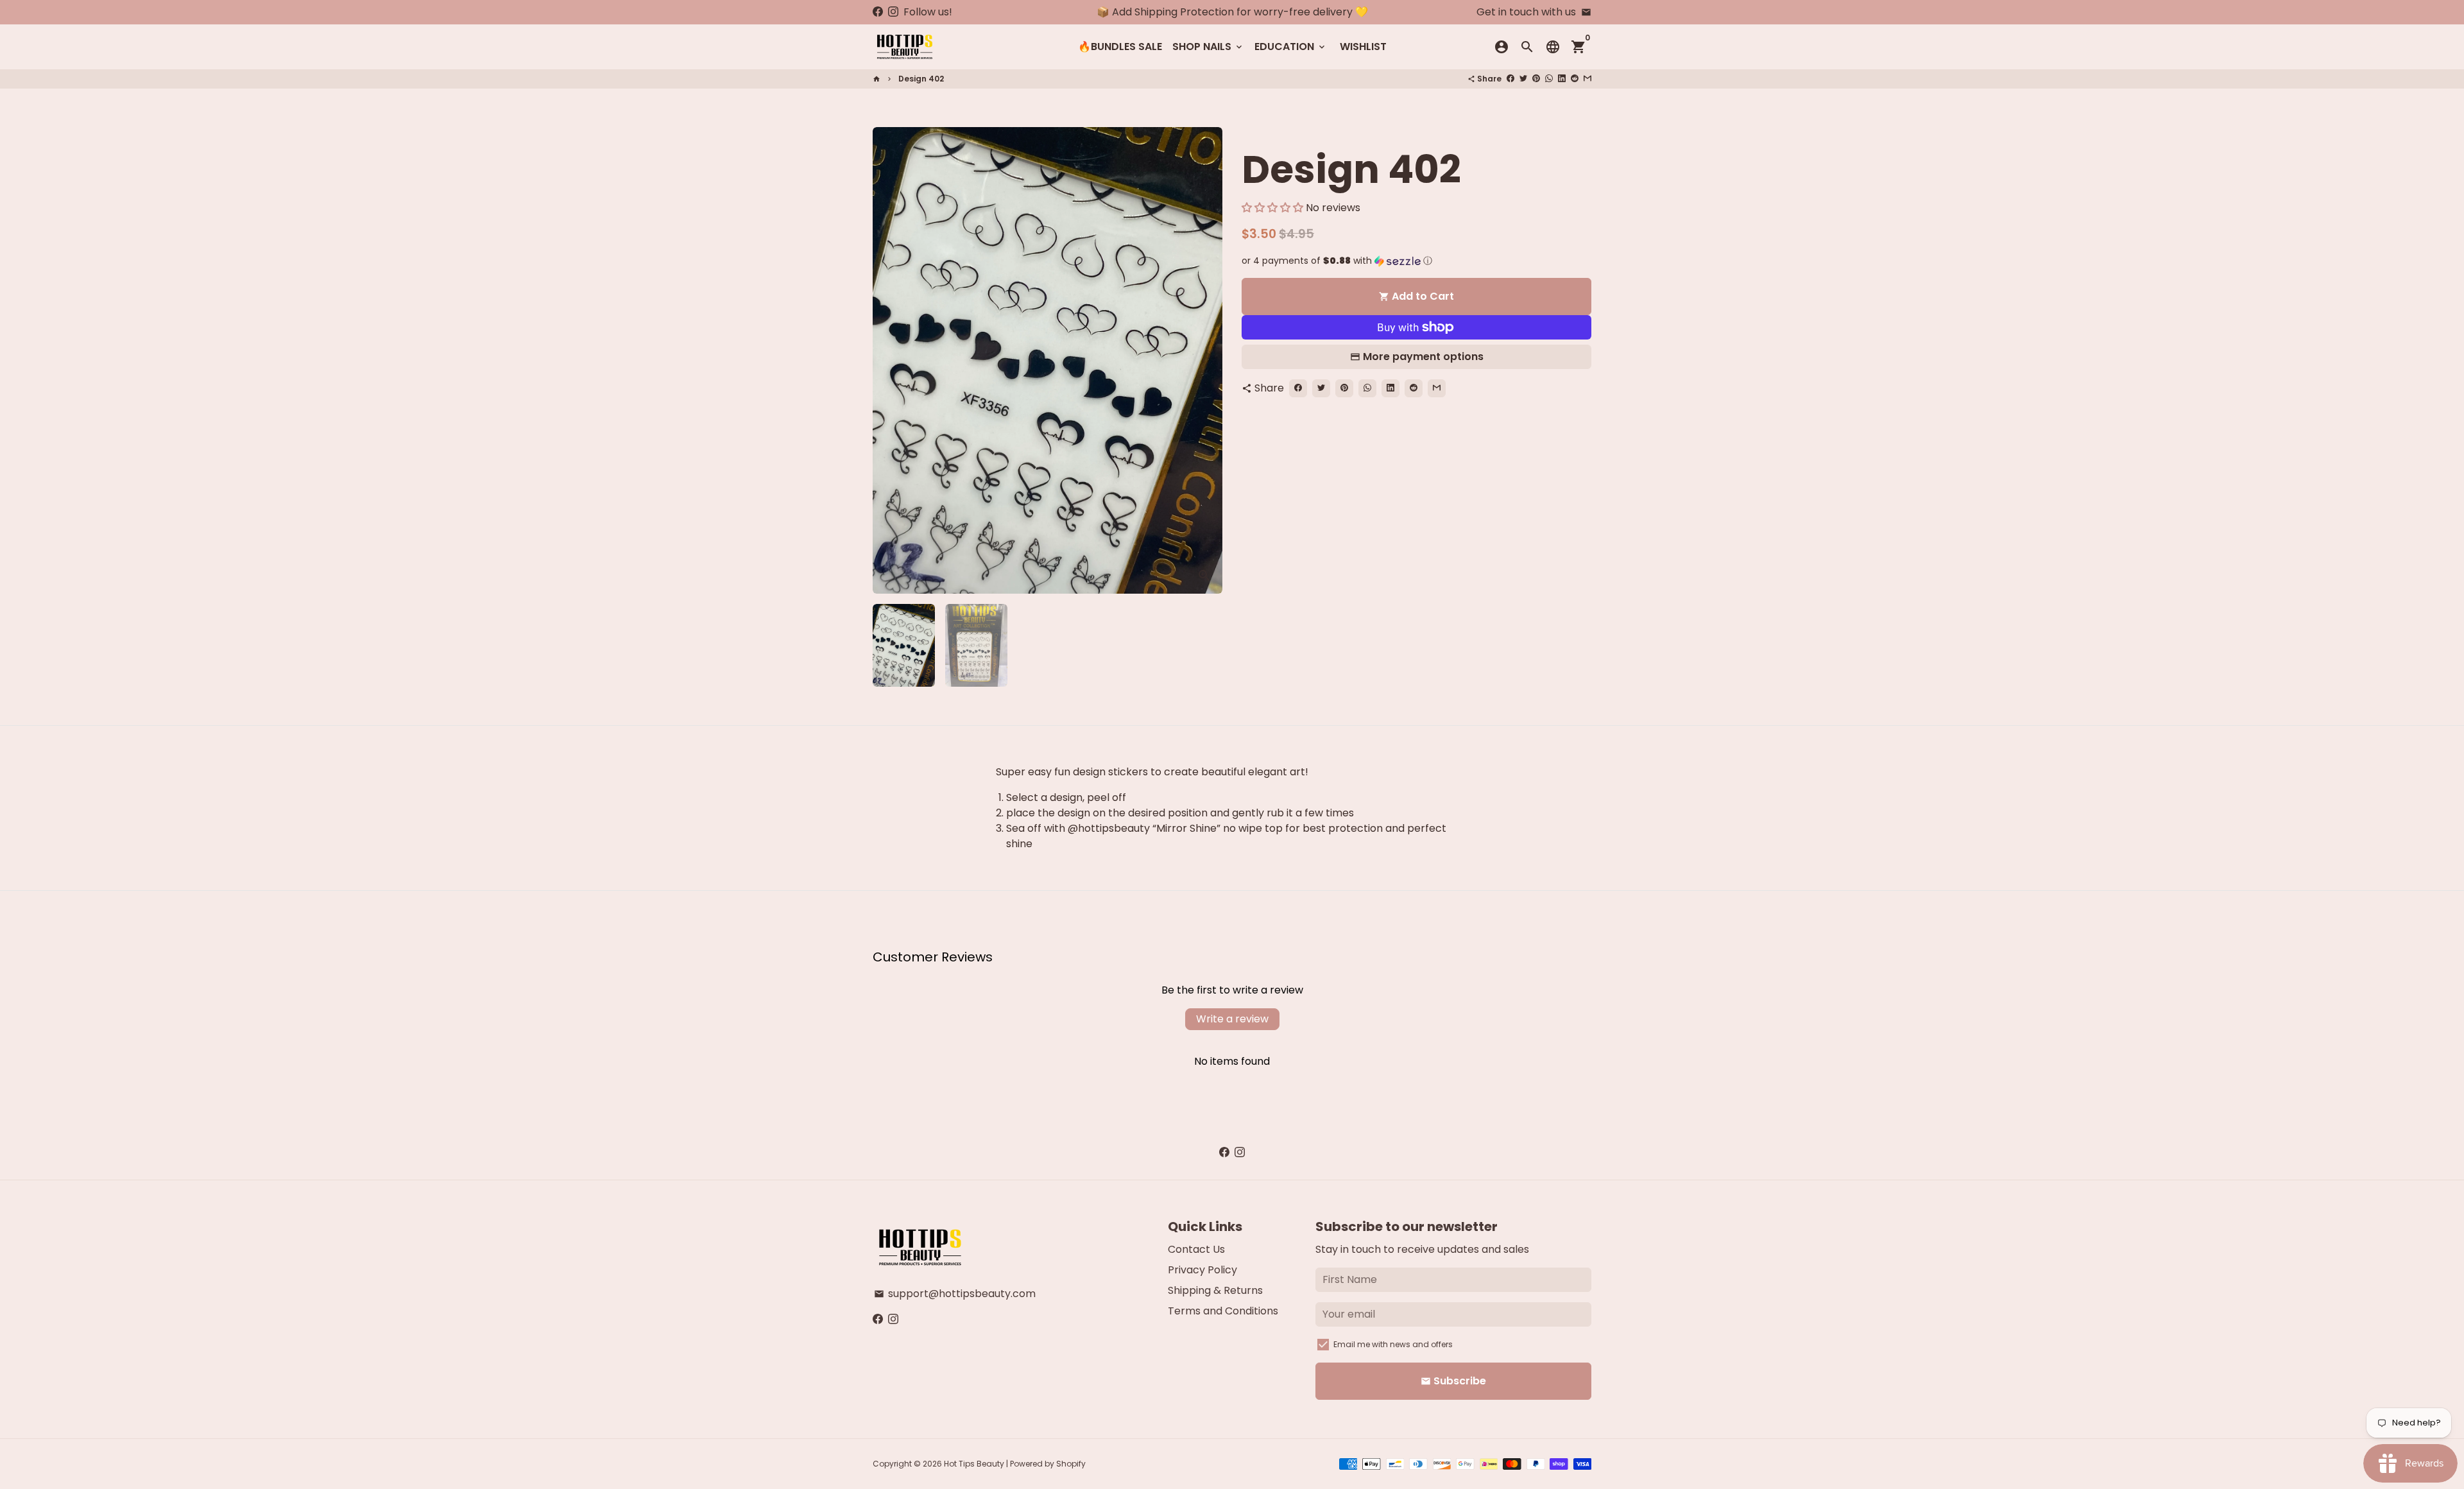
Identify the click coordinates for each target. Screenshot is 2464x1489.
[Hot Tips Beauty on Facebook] (878, 12)
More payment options (1423, 357)
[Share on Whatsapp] (1549, 79)
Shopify (1071, 1464)
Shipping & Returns (1215, 1290)
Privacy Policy (1202, 1270)
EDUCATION (1291, 47)
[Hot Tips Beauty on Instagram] (893, 12)
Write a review (1232, 1019)
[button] (1272, 208)
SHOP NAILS (1208, 47)
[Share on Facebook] (1510, 79)
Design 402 (921, 79)
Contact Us (1196, 1249)
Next (1205, 361)
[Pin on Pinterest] (1536, 79)
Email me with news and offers (1393, 1344)
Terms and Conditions (1223, 1311)
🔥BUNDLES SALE (1120, 47)
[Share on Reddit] (1575, 79)
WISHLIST (1363, 47)
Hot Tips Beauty (974, 1464)
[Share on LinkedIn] (1562, 79)
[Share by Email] (1587, 79)
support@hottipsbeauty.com (955, 1294)
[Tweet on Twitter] (1523, 79)
